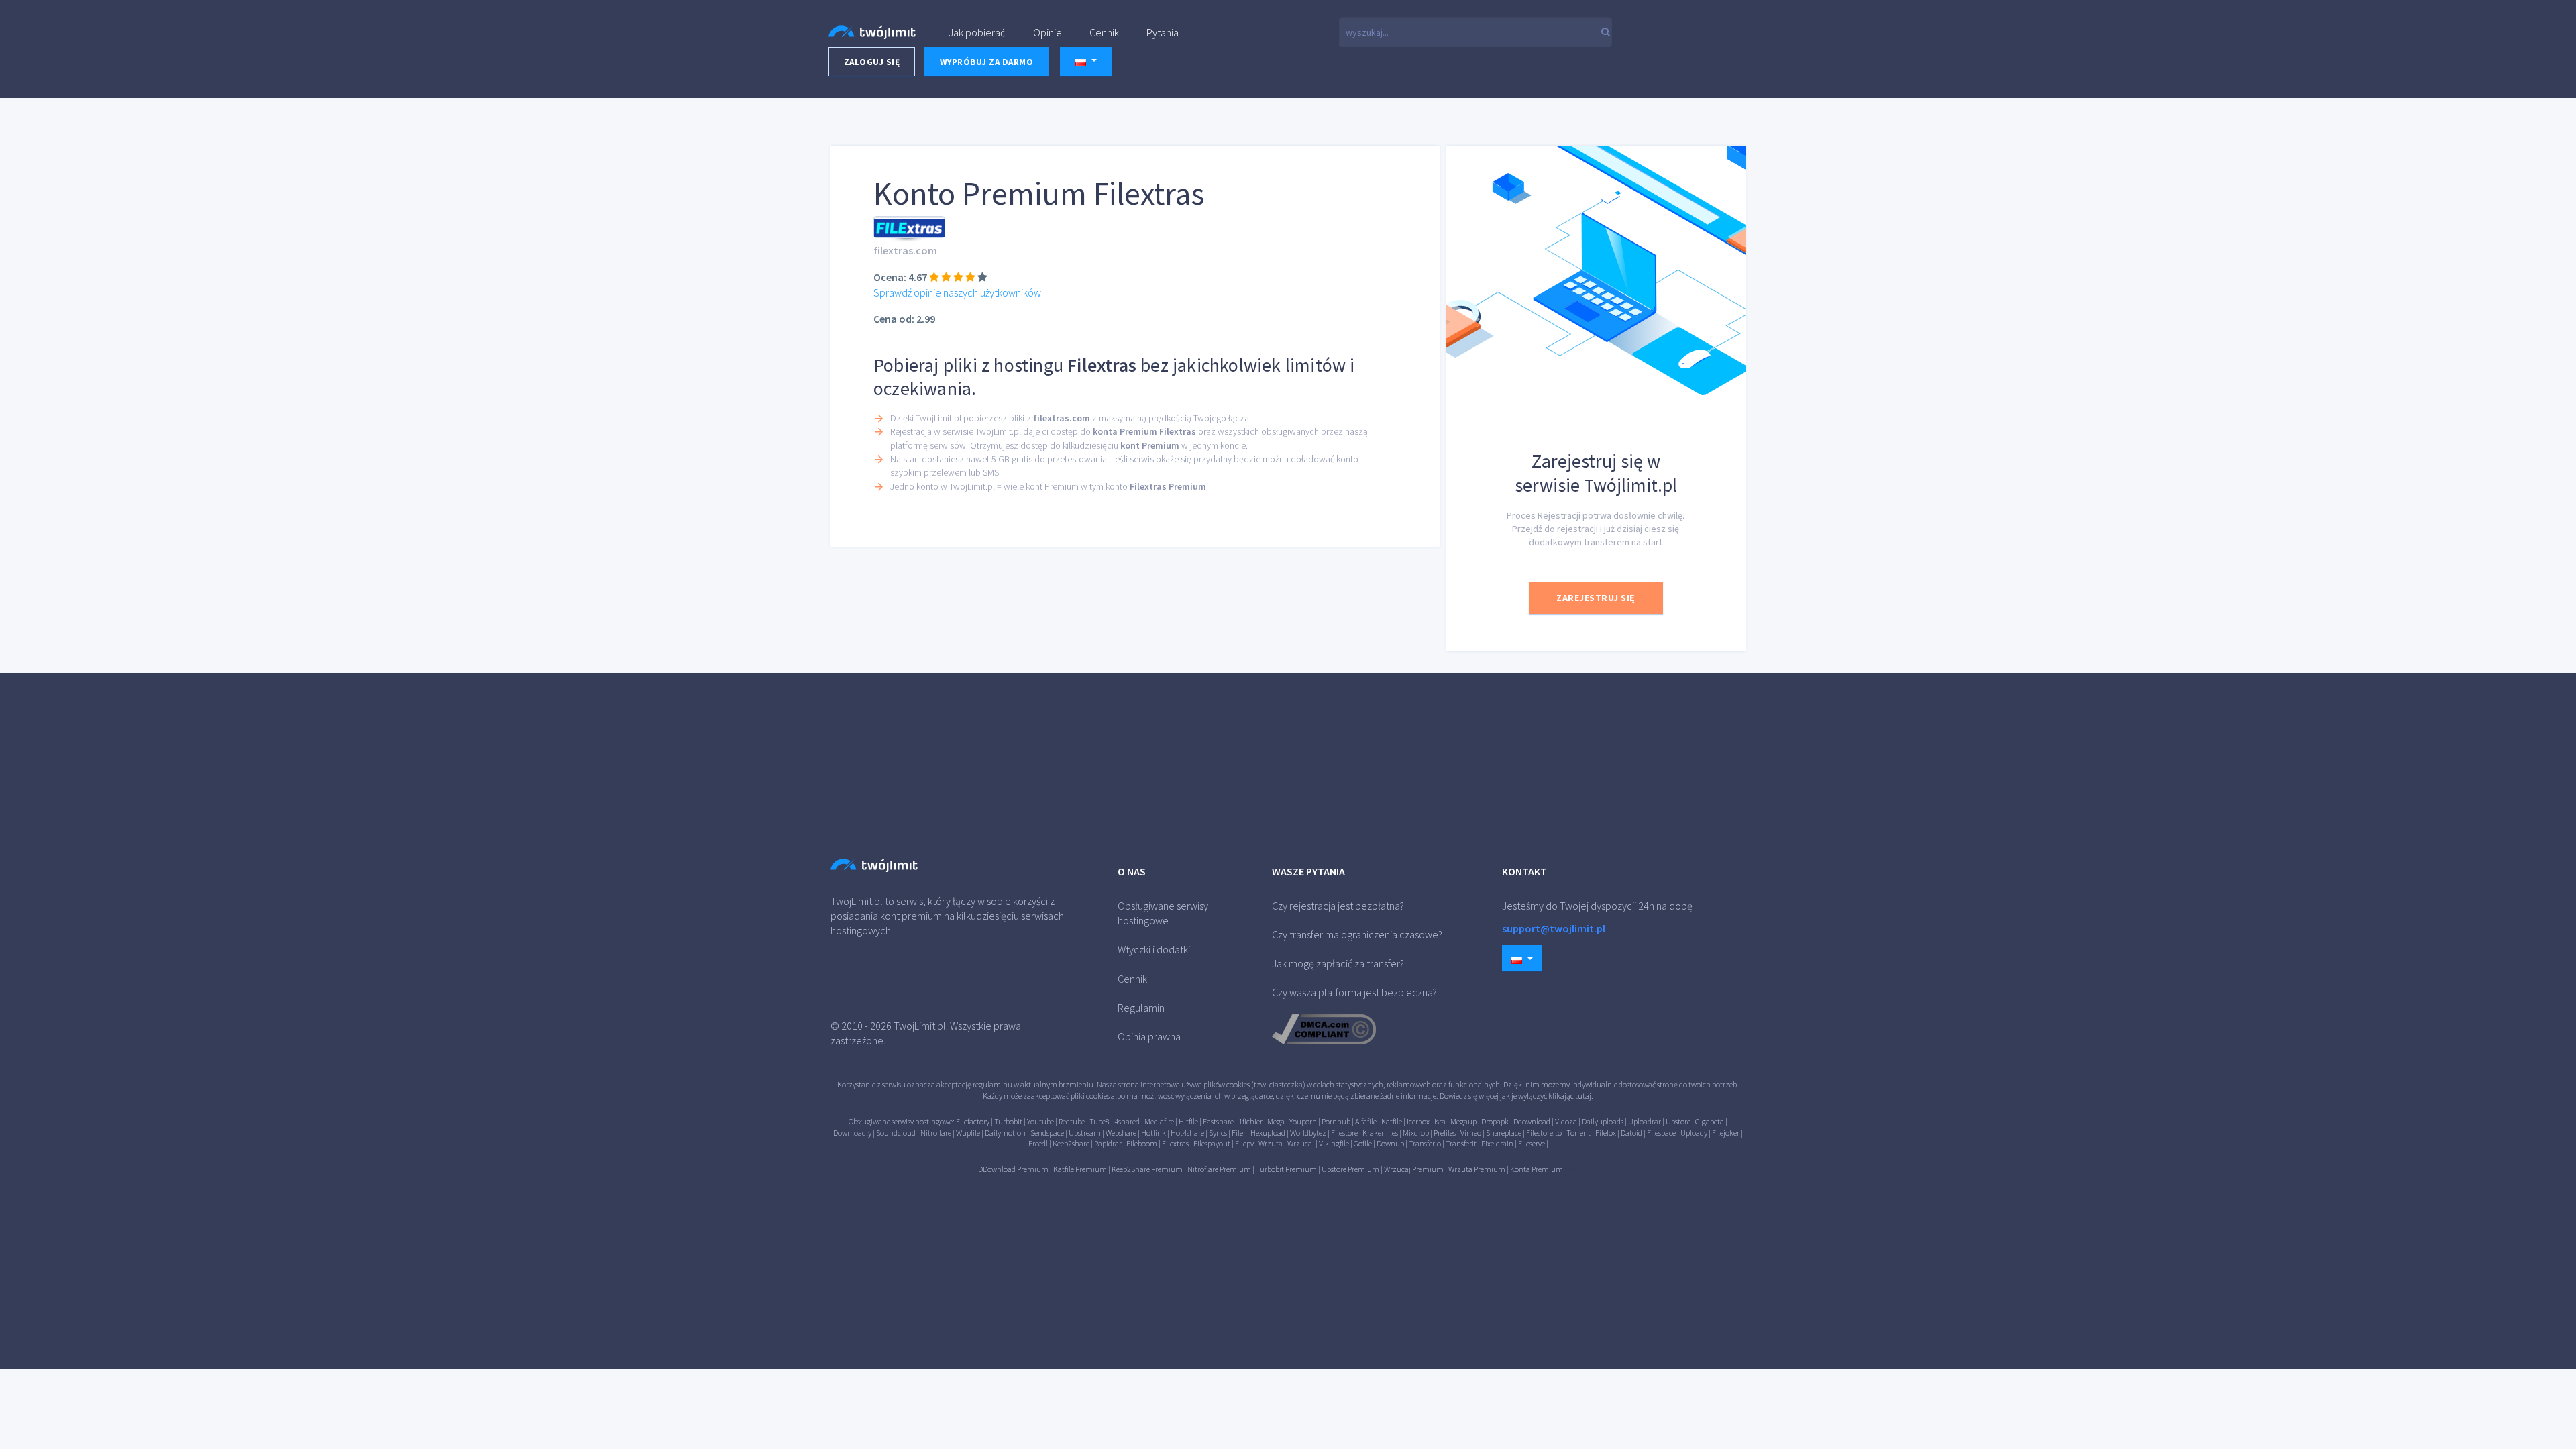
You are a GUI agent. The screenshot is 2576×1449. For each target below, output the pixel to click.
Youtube (1040, 1121)
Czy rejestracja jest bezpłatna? (1338, 906)
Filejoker (1726, 1133)
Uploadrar (1645, 1121)
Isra (1440, 1121)
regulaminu (992, 1084)
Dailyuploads (1603, 1121)
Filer (1239, 1133)
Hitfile (1188, 1121)
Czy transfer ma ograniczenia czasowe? (1357, 934)
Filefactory (973, 1121)
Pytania (1163, 32)
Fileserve (1532, 1143)
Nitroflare (936, 1133)
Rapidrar (1108, 1143)
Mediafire (1159, 1121)
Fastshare (1218, 1121)
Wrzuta (1271, 1143)
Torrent (1578, 1133)
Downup (1390, 1143)
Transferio (1425, 1143)
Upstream (1085, 1133)
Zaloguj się (872, 62)
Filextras (1175, 1143)
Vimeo (1471, 1133)
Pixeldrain (1497, 1143)
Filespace (1661, 1133)
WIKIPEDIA (1581, 1169)
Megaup (1463, 1121)
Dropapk (1495, 1121)
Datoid (1631, 1133)
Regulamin (1141, 1008)
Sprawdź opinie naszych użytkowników (957, 292)
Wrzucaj (1301, 1143)
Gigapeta (1710, 1121)
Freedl (1038, 1143)
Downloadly (852, 1133)
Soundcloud (896, 1133)
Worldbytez (1308, 1133)
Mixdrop (1416, 1133)
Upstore (1678, 1121)
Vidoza (1566, 1121)
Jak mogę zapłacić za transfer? (1338, 963)
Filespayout (1212, 1143)
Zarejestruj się (1596, 598)
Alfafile (1366, 1121)
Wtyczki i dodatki (1154, 949)
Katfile (1392, 1121)
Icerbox (1418, 1121)
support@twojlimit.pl (1554, 928)
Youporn (1303, 1121)
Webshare (1121, 1133)
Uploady (1694, 1133)
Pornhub (1336, 1121)
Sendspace (1047, 1133)
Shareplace (1504, 1133)
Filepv (1244, 1143)
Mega (1276, 1121)
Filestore (1344, 1133)
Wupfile (968, 1133)
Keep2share (1071, 1143)
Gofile (1363, 1143)
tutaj (1583, 1096)
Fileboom (1142, 1143)
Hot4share (1187, 1133)
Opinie (1048, 32)
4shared (1127, 1121)
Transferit (1461, 1143)
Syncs (1218, 1133)
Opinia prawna (1149, 1036)
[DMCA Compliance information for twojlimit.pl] (1324, 1028)
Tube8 (1099, 1121)
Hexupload (1268, 1133)
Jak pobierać (977, 32)
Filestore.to (1544, 1133)
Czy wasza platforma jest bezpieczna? (1354, 992)
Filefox (1606, 1133)
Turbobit (1008, 1121)
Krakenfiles (1380, 1133)
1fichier (1250, 1121)
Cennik (1104, 32)
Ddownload (1532, 1121)
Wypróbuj (987, 62)
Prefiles (1445, 1133)
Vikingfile (1334, 1143)
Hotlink (1153, 1133)
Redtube (1072, 1121)
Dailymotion (1005, 1133)
